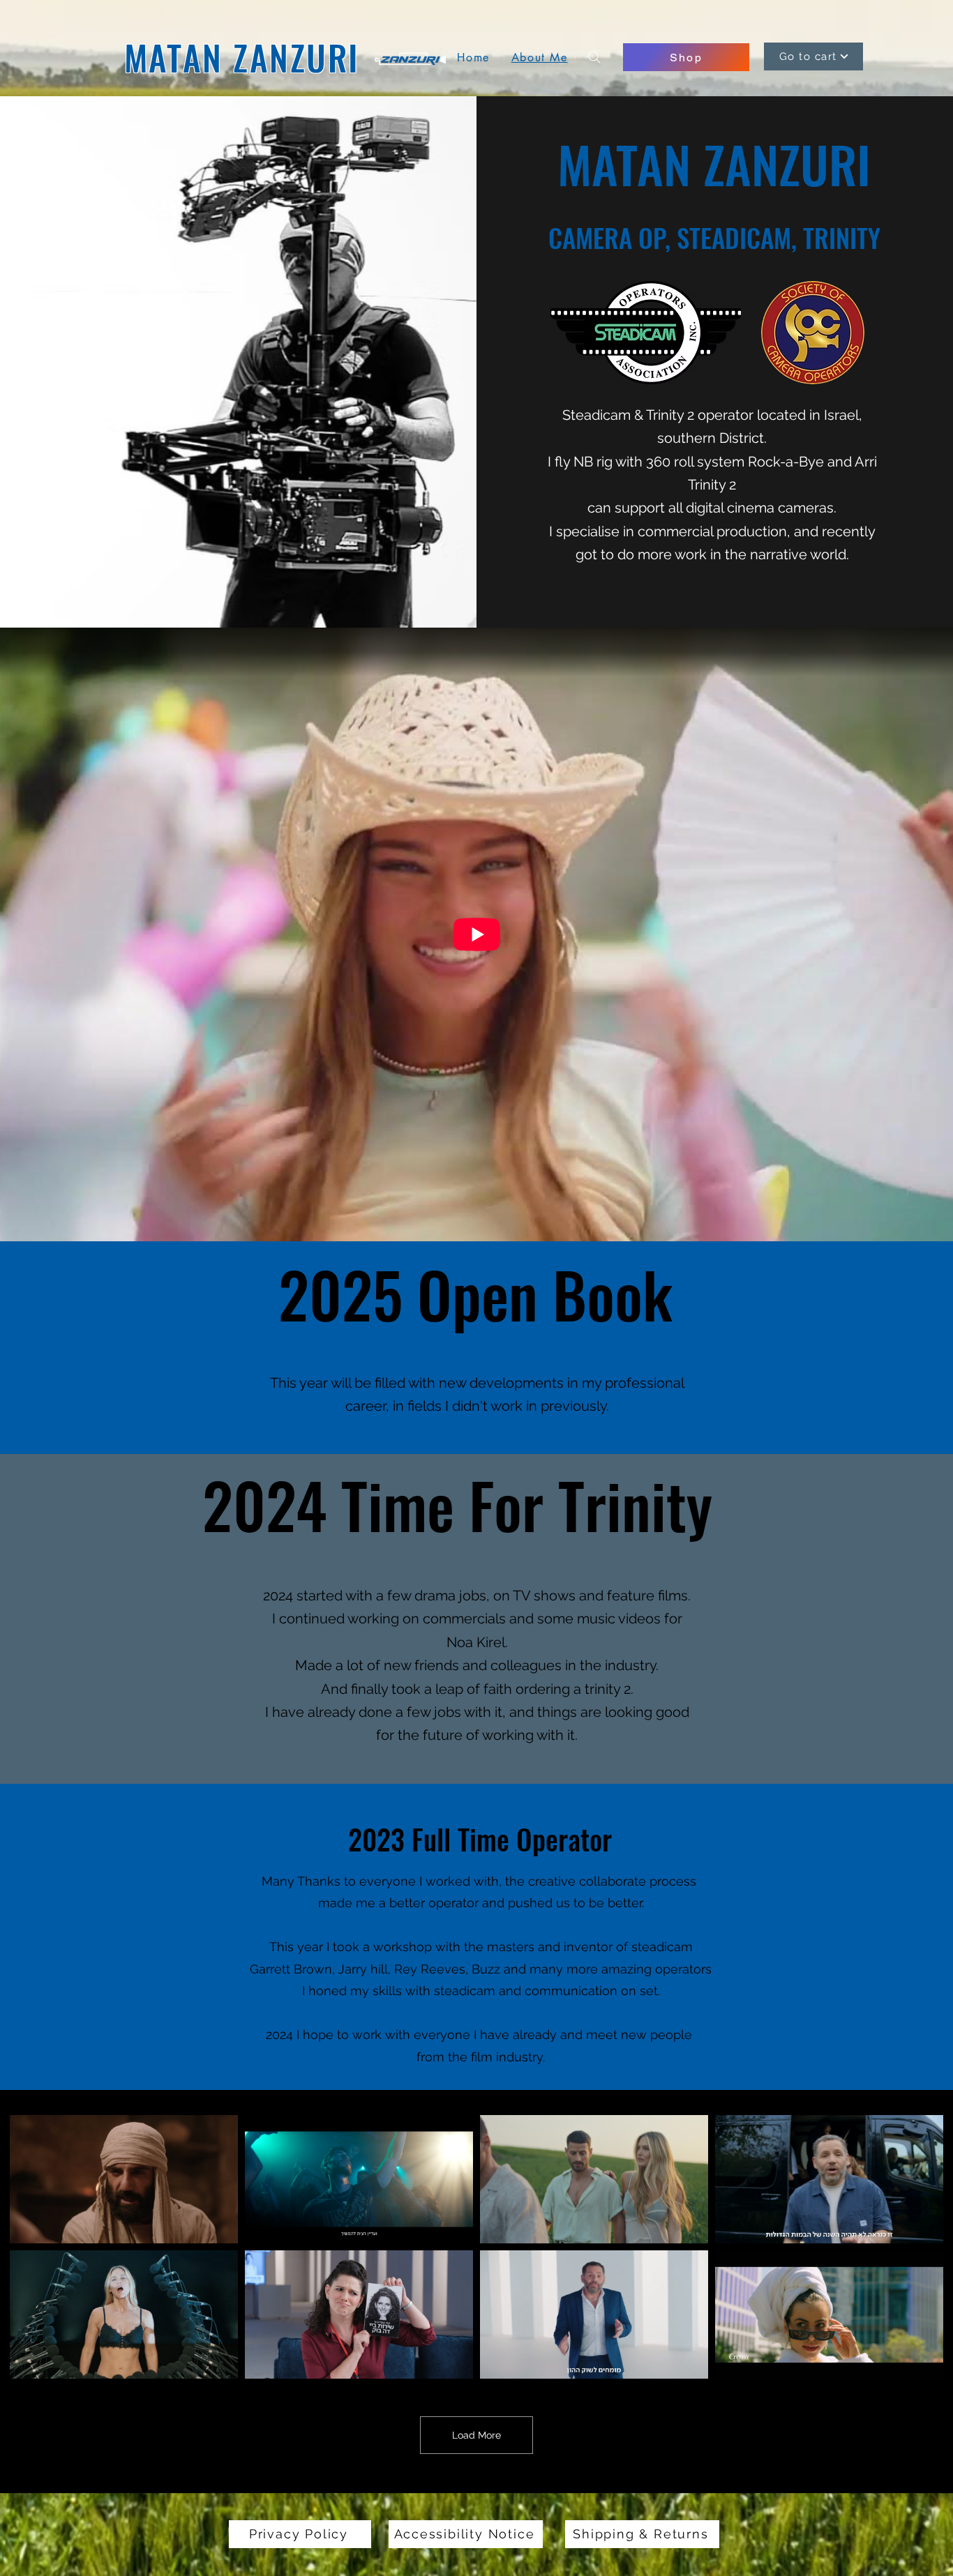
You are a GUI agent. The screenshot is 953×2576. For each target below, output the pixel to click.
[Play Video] (124, 2179)
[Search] (594, 57)
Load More (476, 2435)
